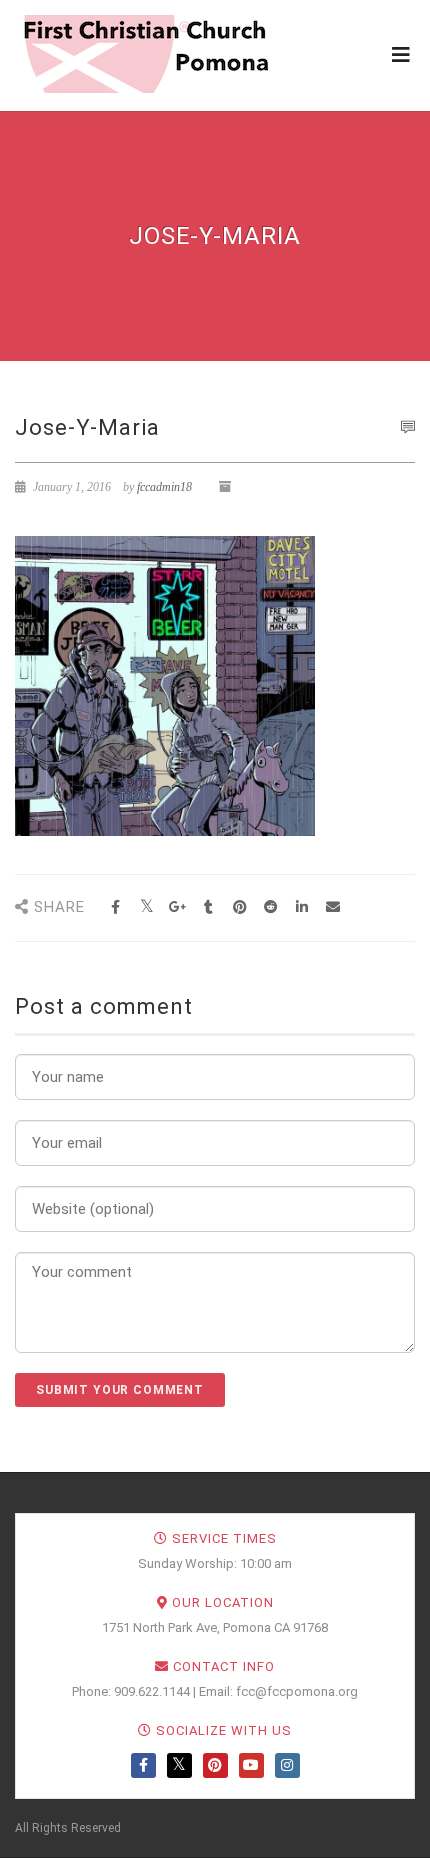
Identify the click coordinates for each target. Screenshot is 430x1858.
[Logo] (145, 54)
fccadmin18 (164, 487)
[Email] (332, 907)
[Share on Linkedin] (301, 907)
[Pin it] (239, 907)
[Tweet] (146, 907)
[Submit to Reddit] (270, 907)
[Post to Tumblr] (208, 907)
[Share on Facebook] (115, 907)
